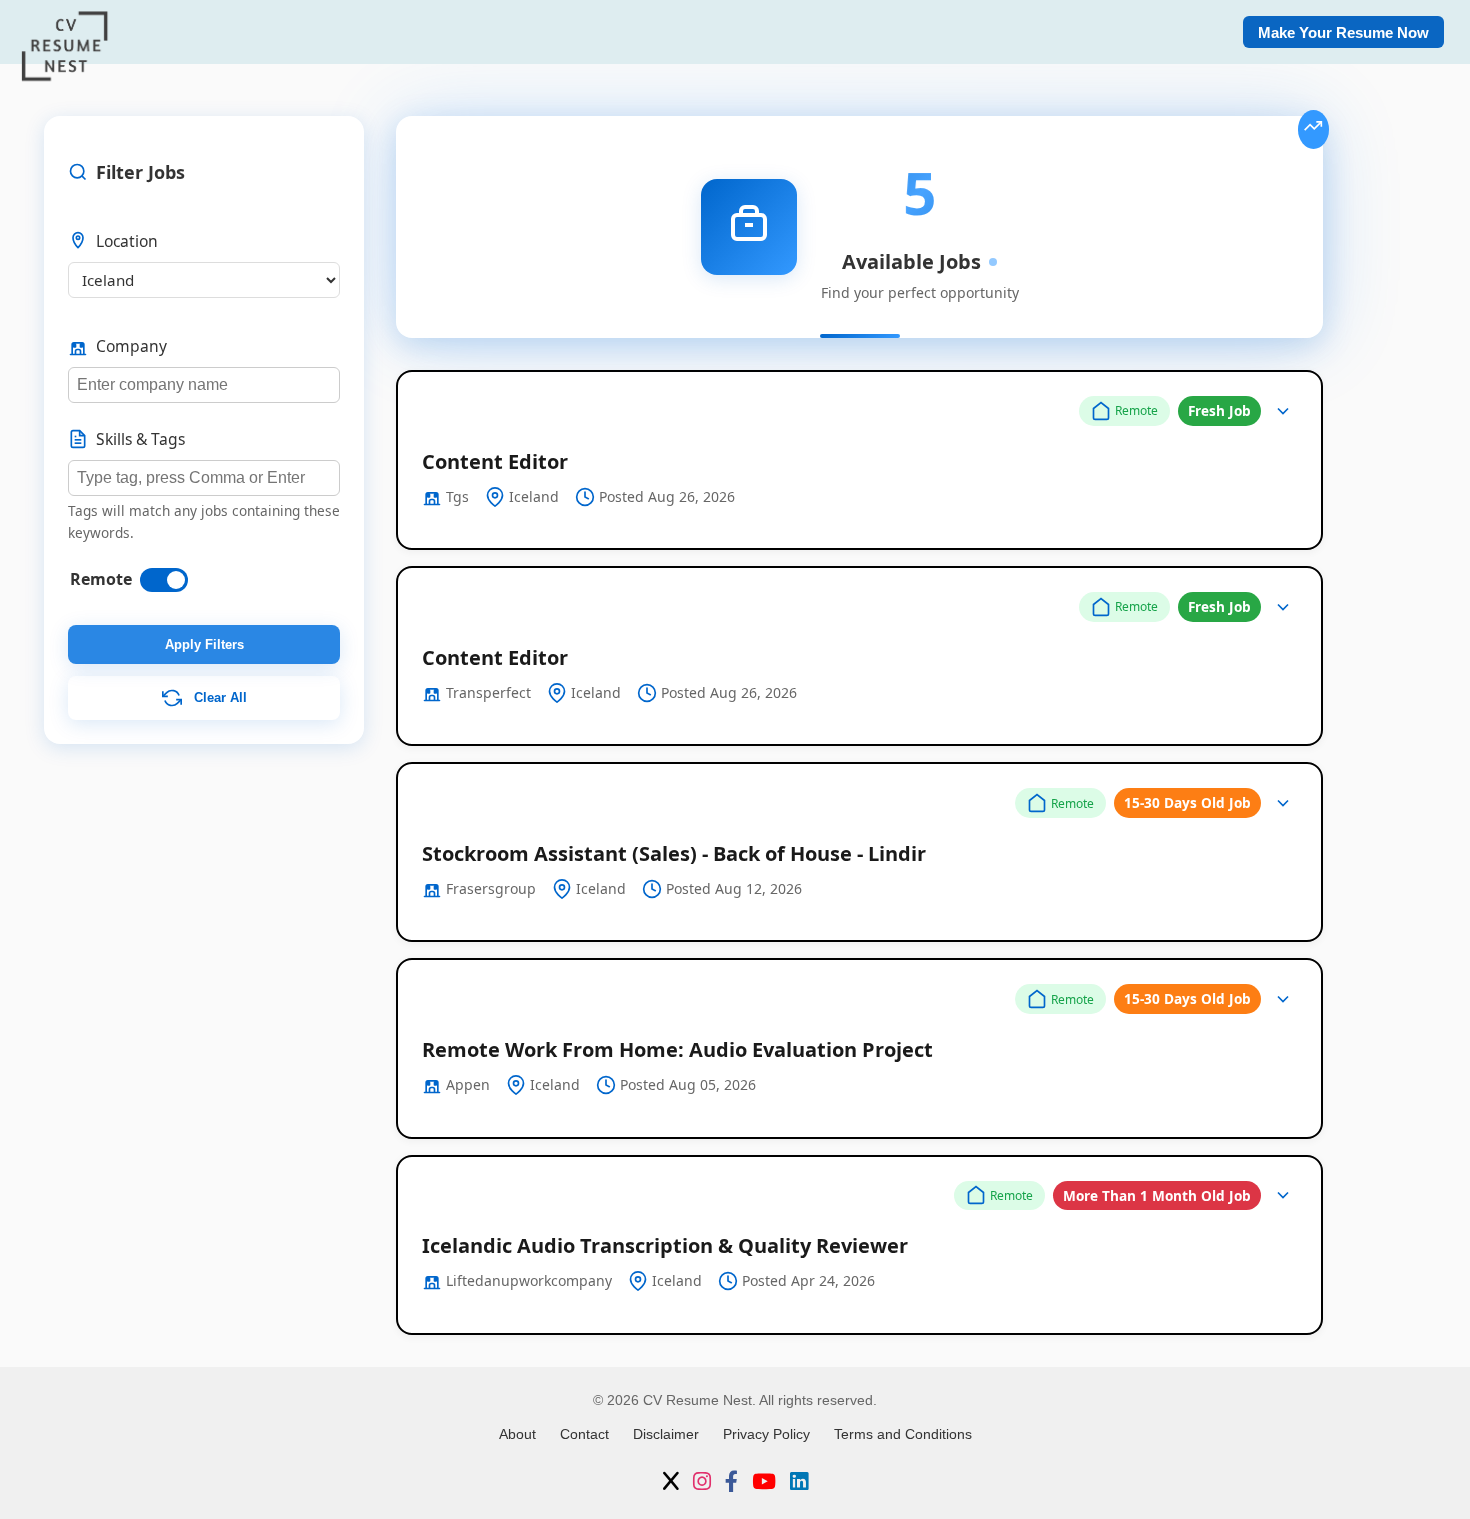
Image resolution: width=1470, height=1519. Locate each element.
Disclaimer (666, 1434)
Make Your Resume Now (1343, 32)
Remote (101, 579)
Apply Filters (204, 644)
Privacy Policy (766, 1434)
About (517, 1434)
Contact (584, 1434)
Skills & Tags (140, 439)
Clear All (218, 697)
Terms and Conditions (903, 1434)
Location (127, 241)
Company (131, 346)
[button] (859, 460)
